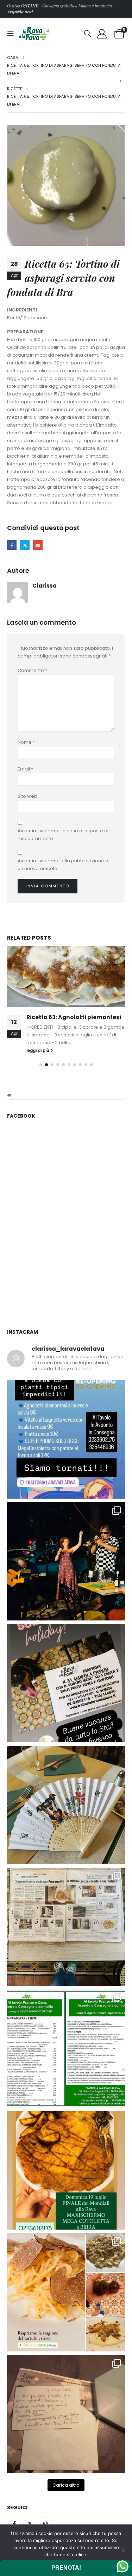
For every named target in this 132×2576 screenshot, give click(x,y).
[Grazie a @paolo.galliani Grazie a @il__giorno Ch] (66, 1942)
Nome (26, 742)
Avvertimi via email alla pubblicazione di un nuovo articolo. (64, 865)
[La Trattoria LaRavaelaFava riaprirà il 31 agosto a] (66, 1576)
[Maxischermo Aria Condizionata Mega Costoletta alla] (66, 2185)
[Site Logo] (34, 33)
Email (25, 769)
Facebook (12, 545)
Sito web (27, 796)
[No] (123, 2550)
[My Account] (102, 34)
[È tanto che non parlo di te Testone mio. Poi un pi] (66, 1820)
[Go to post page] (66, 976)
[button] (13, 34)
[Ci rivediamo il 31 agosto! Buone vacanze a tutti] (66, 1698)
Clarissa (45, 586)
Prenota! (66, 2568)
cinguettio (25, 545)
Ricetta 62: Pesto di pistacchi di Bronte (71, 1021)
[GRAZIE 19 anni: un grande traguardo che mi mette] (66, 2429)
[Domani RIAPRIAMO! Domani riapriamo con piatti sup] (66, 1454)
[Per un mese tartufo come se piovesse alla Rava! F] (66, 2307)
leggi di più (38, 1065)
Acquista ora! (20, 12)
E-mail (38, 545)
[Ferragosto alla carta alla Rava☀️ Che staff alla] (66, 2063)
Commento (32, 670)
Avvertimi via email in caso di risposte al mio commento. (63, 835)
